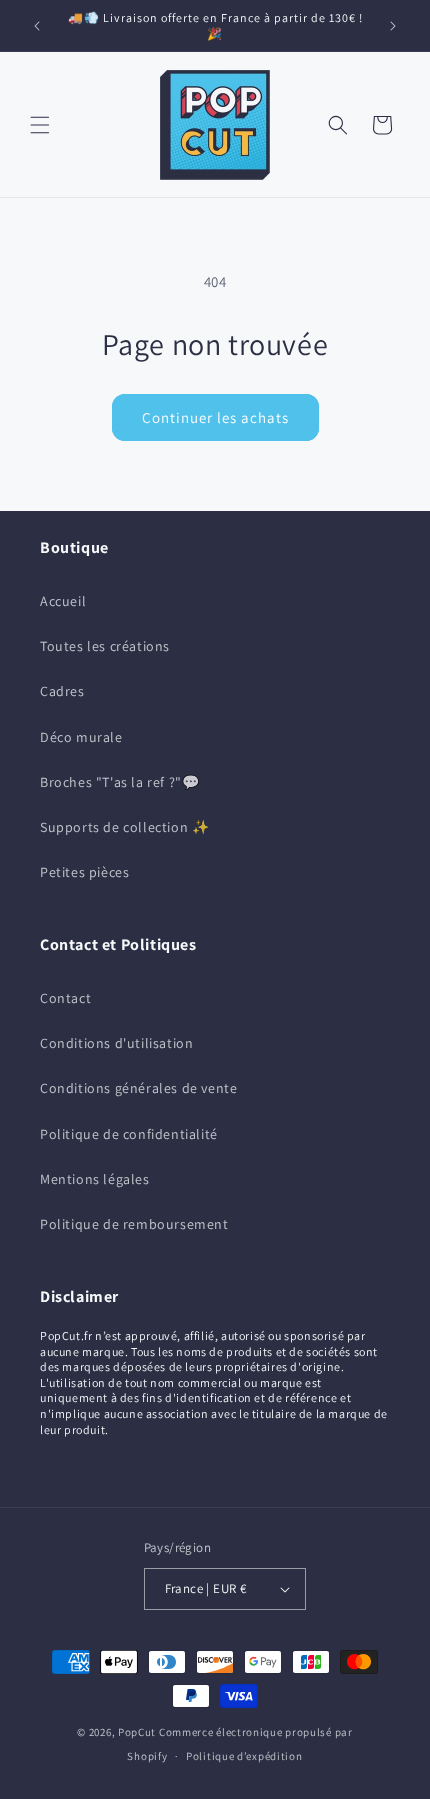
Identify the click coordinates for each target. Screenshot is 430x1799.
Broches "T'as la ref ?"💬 (119, 782)
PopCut (137, 1732)
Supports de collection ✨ (124, 827)
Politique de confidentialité (129, 1134)
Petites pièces (84, 872)
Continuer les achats (215, 417)
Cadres (62, 691)
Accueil (63, 601)
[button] (40, 125)
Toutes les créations (105, 646)
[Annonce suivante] (393, 26)
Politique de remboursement (134, 1224)
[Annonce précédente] (37, 26)
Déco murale (81, 737)
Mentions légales (95, 1179)
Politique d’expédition (244, 1756)
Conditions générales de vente (138, 1088)
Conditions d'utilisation (116, 1043)
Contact (65, 998)
